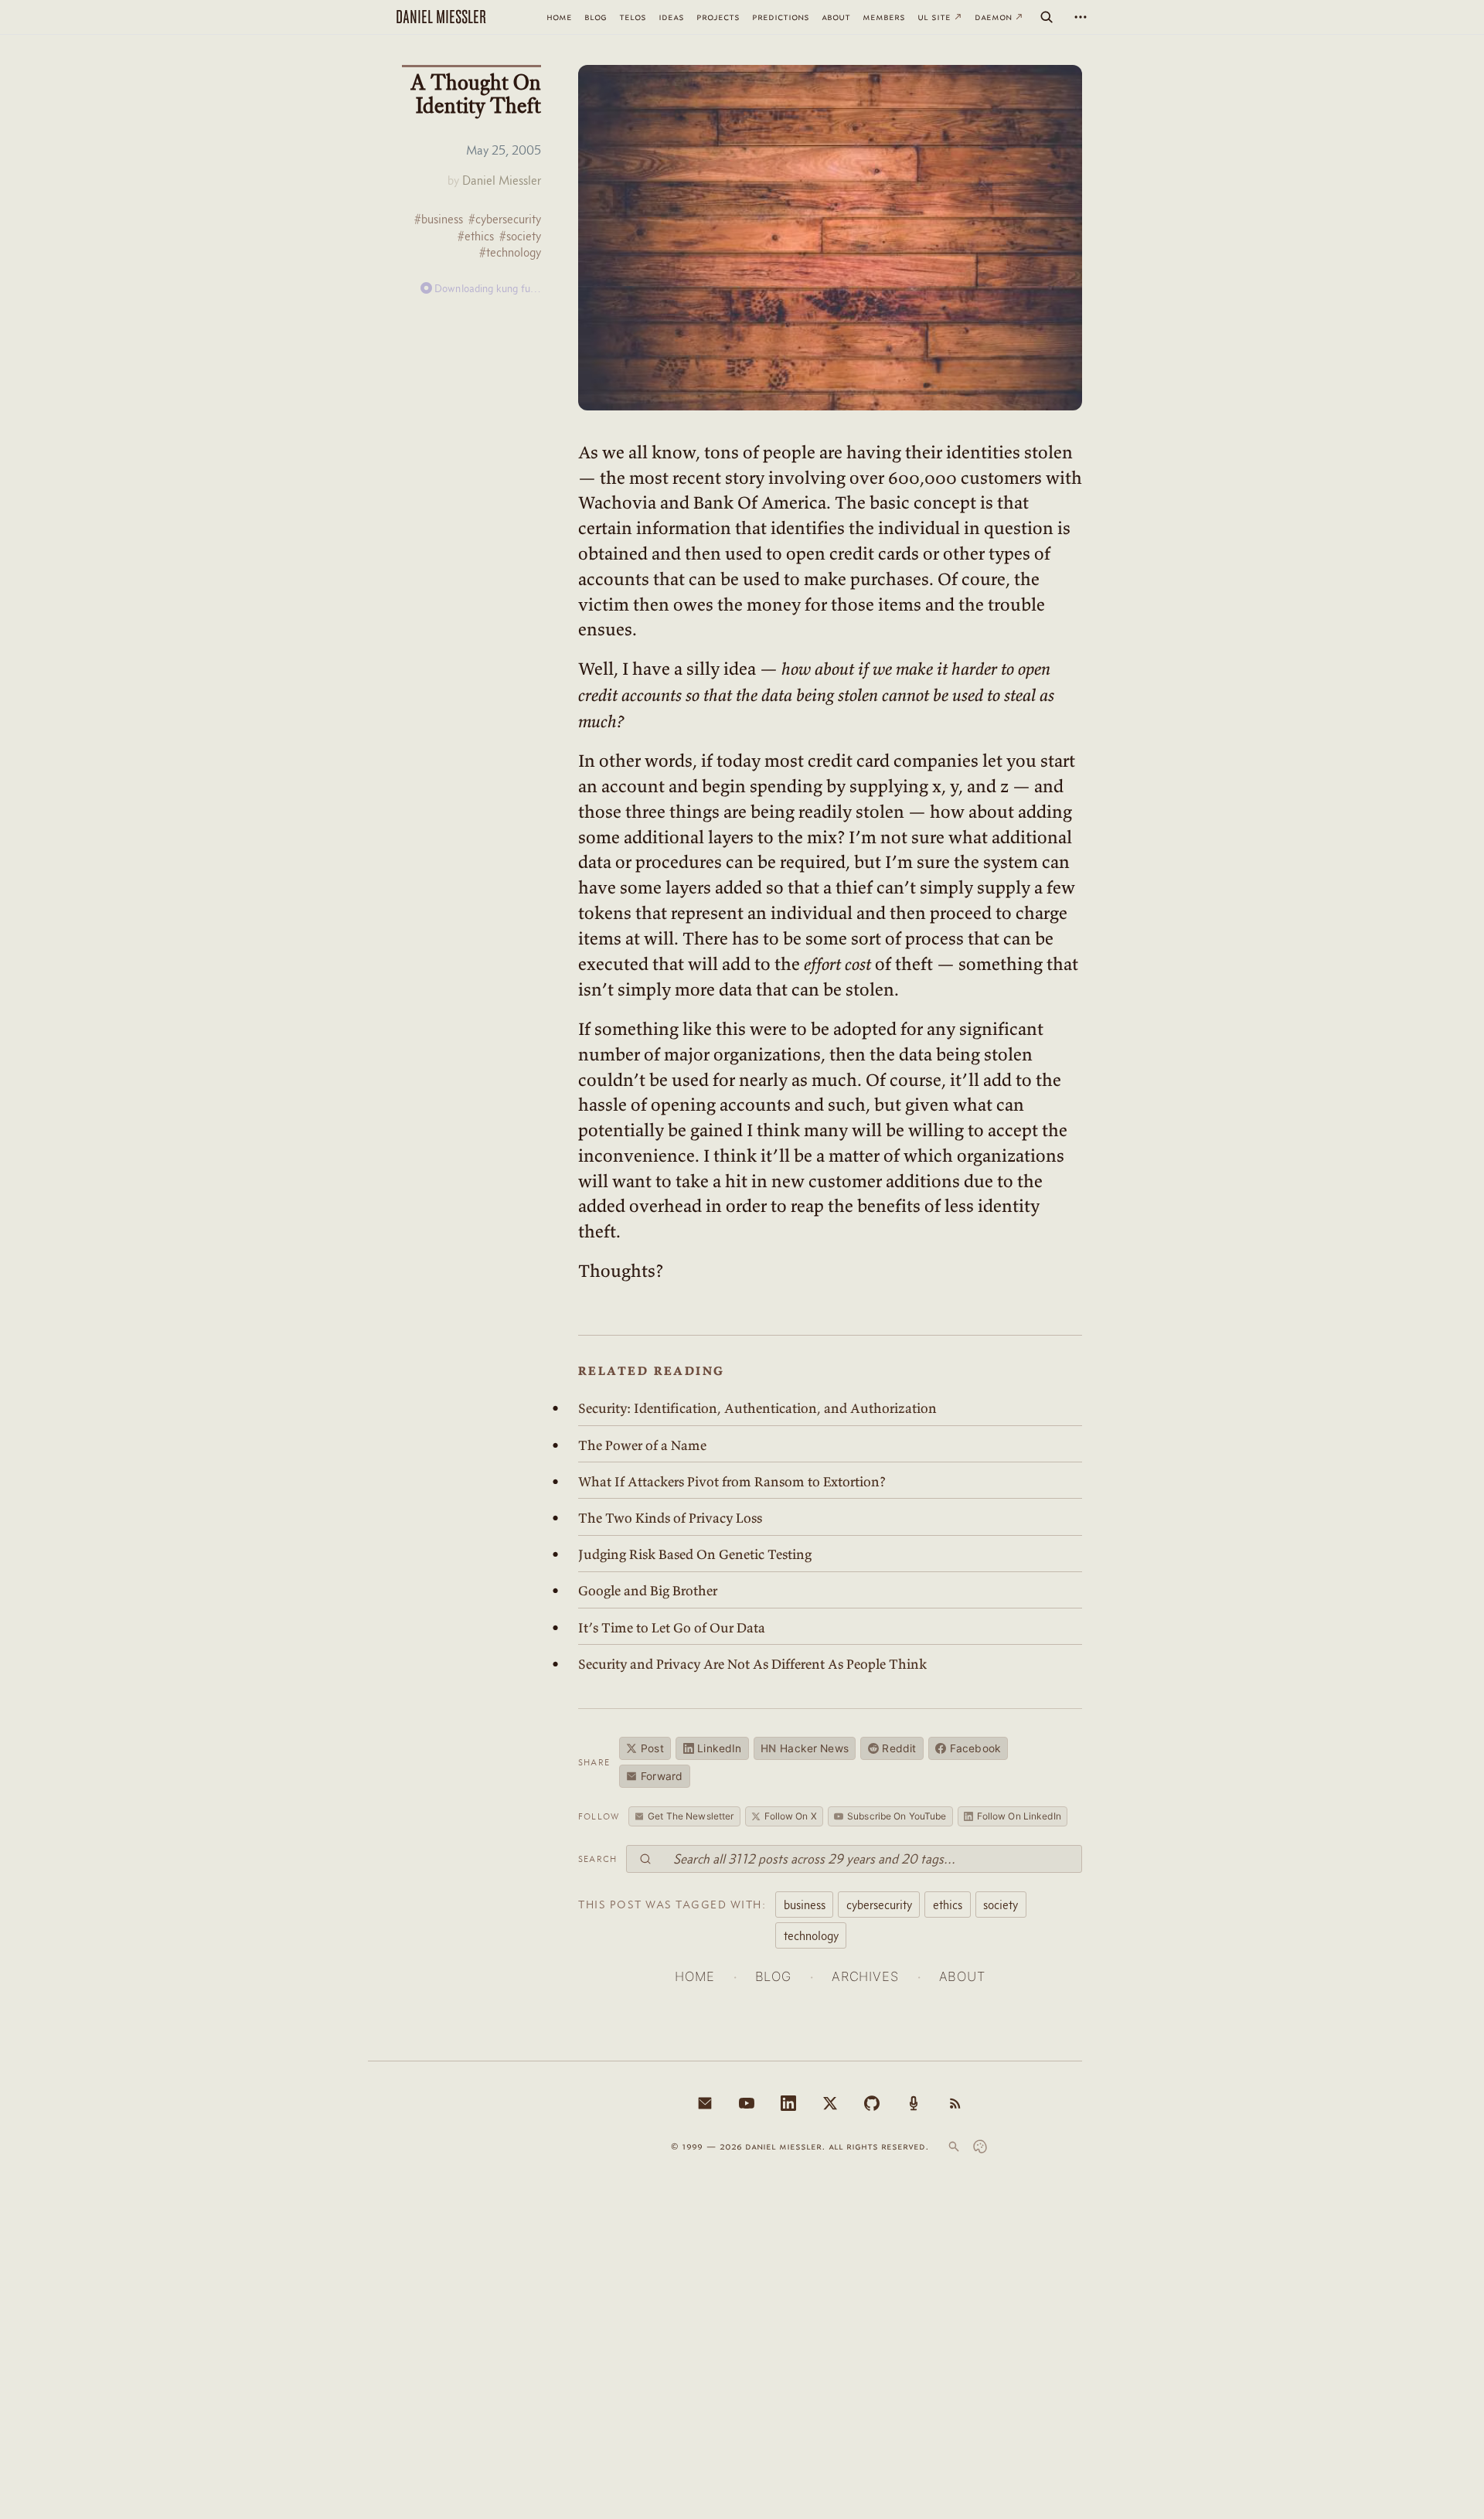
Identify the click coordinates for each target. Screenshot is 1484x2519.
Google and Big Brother (648, 1591)
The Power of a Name (642, 1445)
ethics (948, 1905)
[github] (872, 2103)
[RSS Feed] (955, 2103)
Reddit (899, 1748)
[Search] (1047, 17)
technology (811, 1935)
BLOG (773, 1976)
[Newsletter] (705, 2103)
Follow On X (791, 1816)
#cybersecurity (505, 219)
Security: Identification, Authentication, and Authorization (757, 1408)
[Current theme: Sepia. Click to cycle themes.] (980, 2146)
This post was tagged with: (672, 1905)
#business (439, 219)
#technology (510, 252)
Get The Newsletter (691, 1816)
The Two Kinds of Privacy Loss (670, 1518)
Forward (662, 1776)
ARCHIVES (865, 1976)
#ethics (476, 236)
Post (652, 1748)
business (805, 1905)
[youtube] (747, 2103)
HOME (694, 1976)
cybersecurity (879, 1905)
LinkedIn (719, 1748)
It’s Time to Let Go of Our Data (672, 1628)
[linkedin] (788, 2103)
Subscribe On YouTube (897, 1816)
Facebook (975, 1748)
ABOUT (962, 1976)
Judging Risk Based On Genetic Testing (695, 1554)
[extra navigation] (1081, 17)
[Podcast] (914, 2103)
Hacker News (805, 1748)
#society (520, 236)
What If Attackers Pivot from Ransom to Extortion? (732, 1482)
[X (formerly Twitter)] (830, 2103)
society (1001, 1905)
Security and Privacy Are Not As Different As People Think (752, 1664)
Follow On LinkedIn (1019, 1816)
